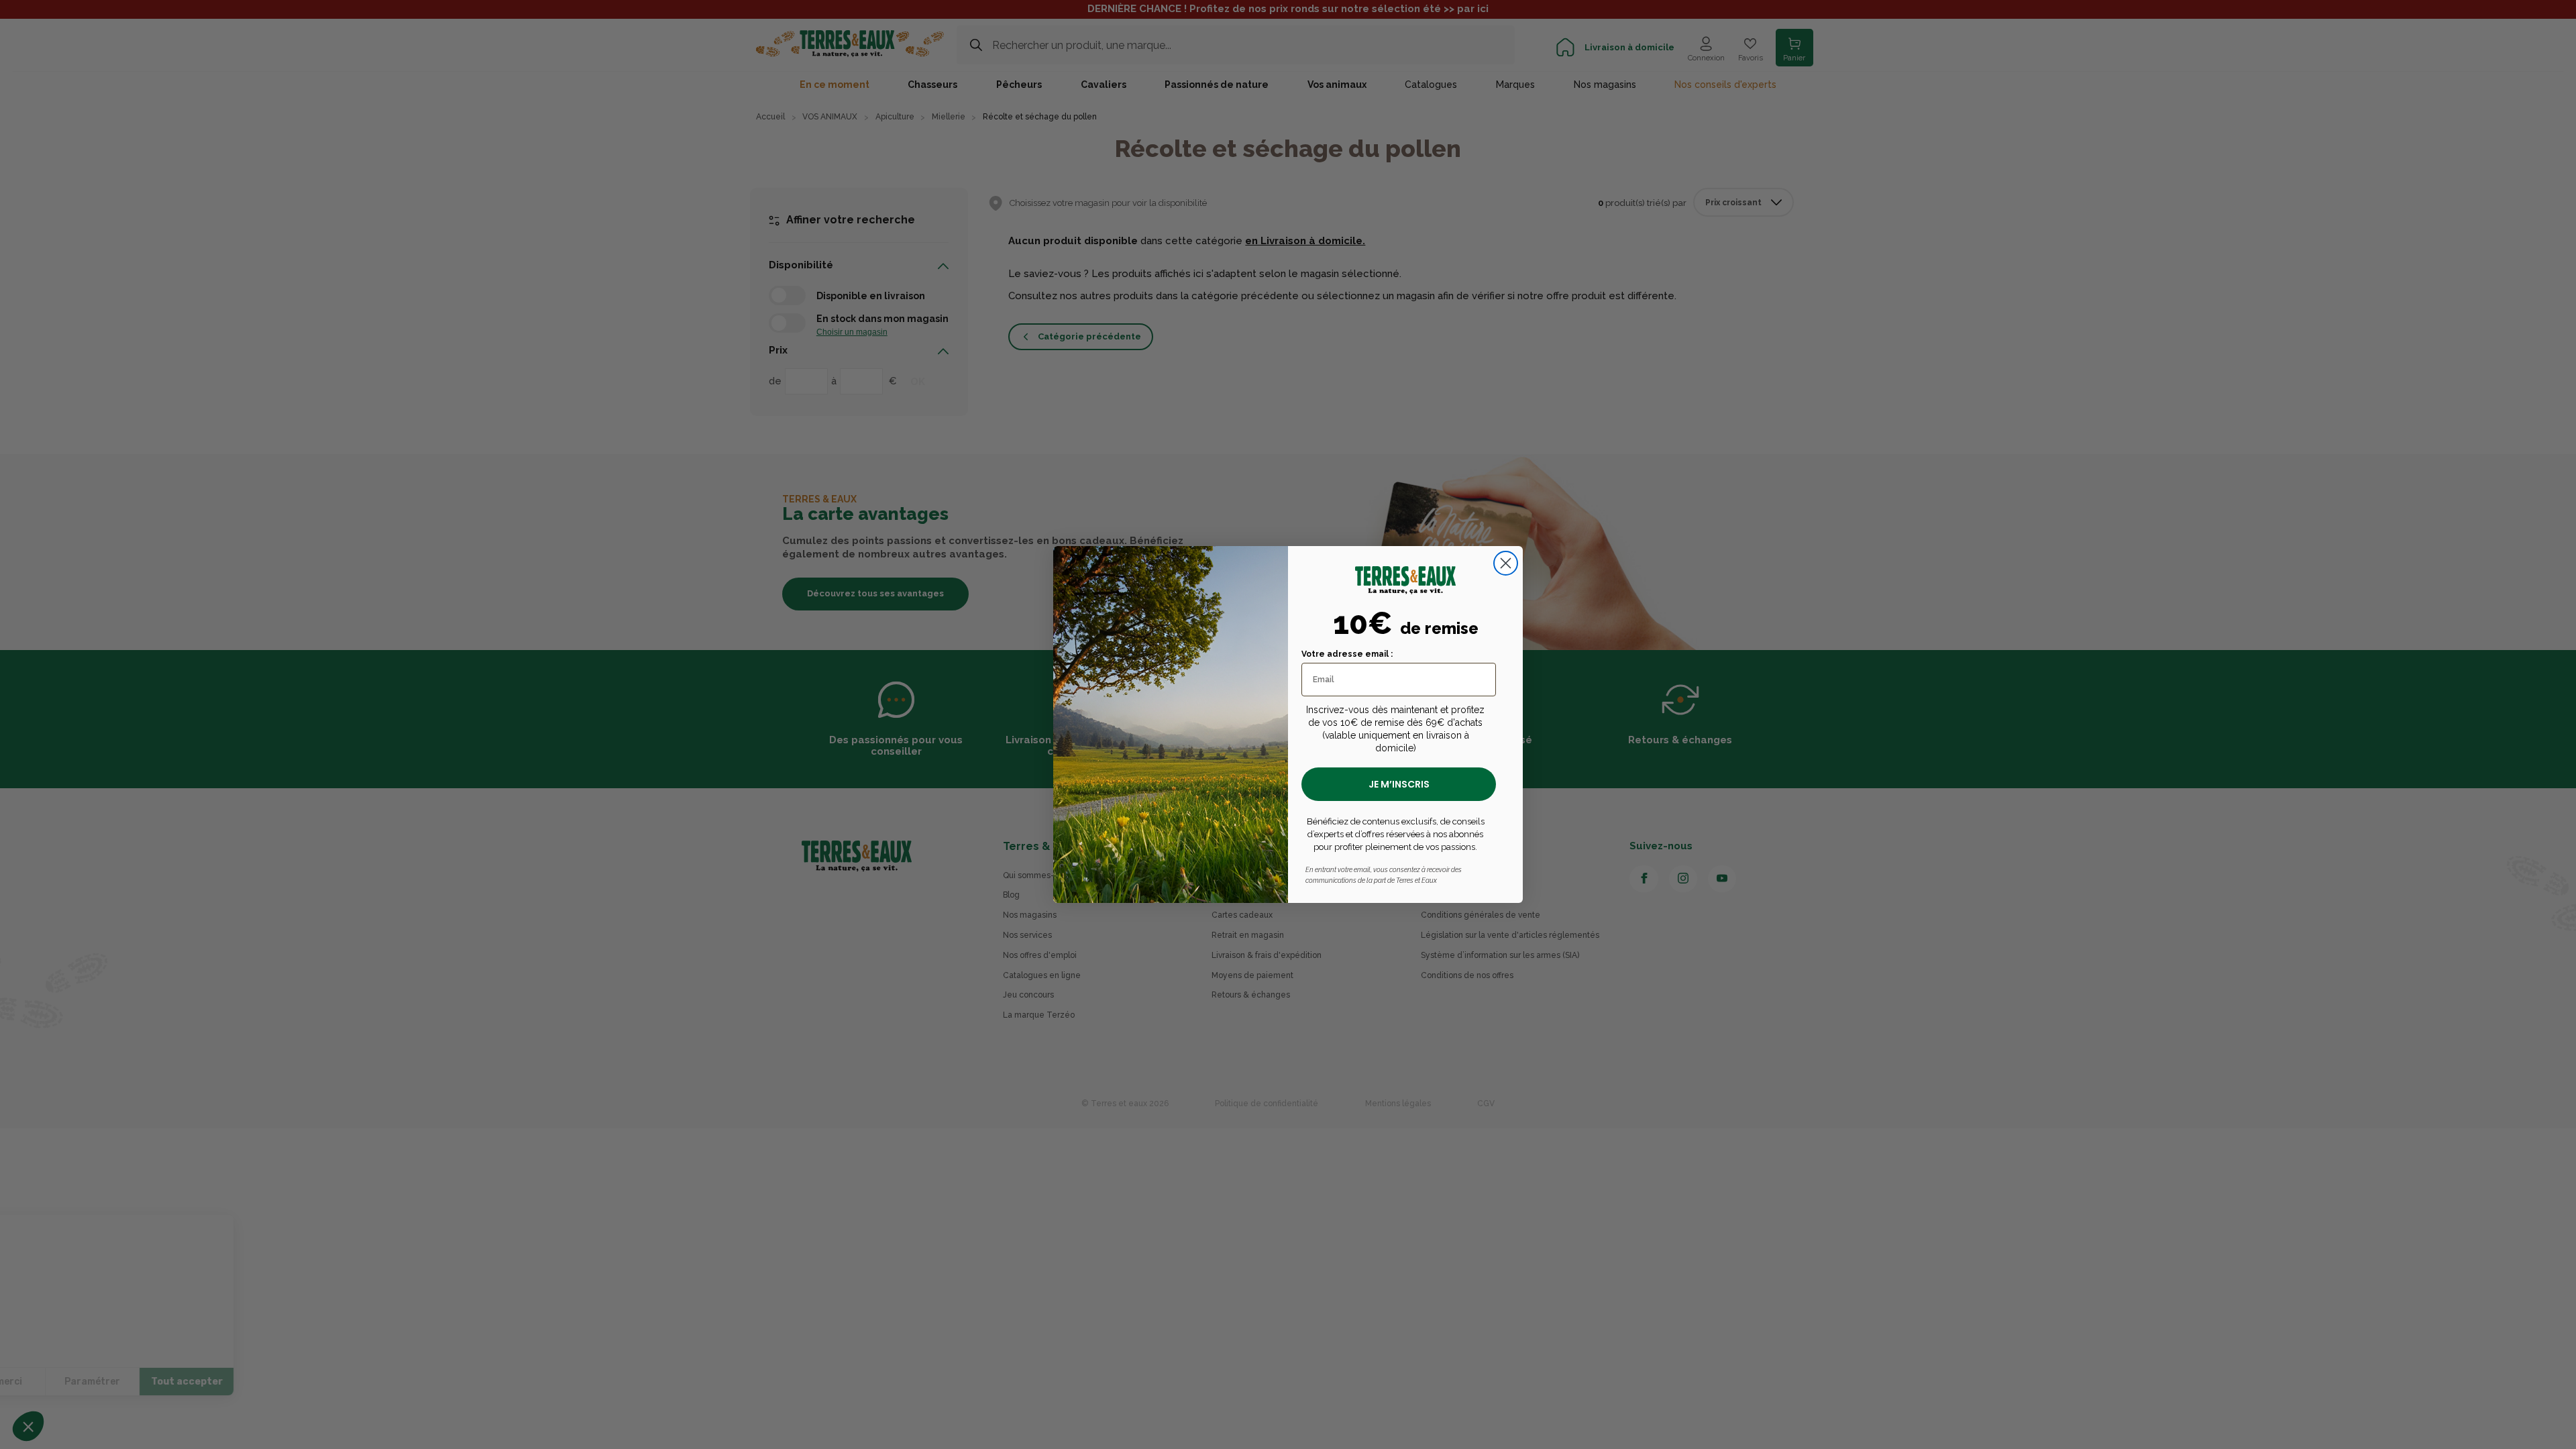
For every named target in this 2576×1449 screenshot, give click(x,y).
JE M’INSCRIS (1399, 784)
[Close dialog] (1506, 563)
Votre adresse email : (1347, 654)
